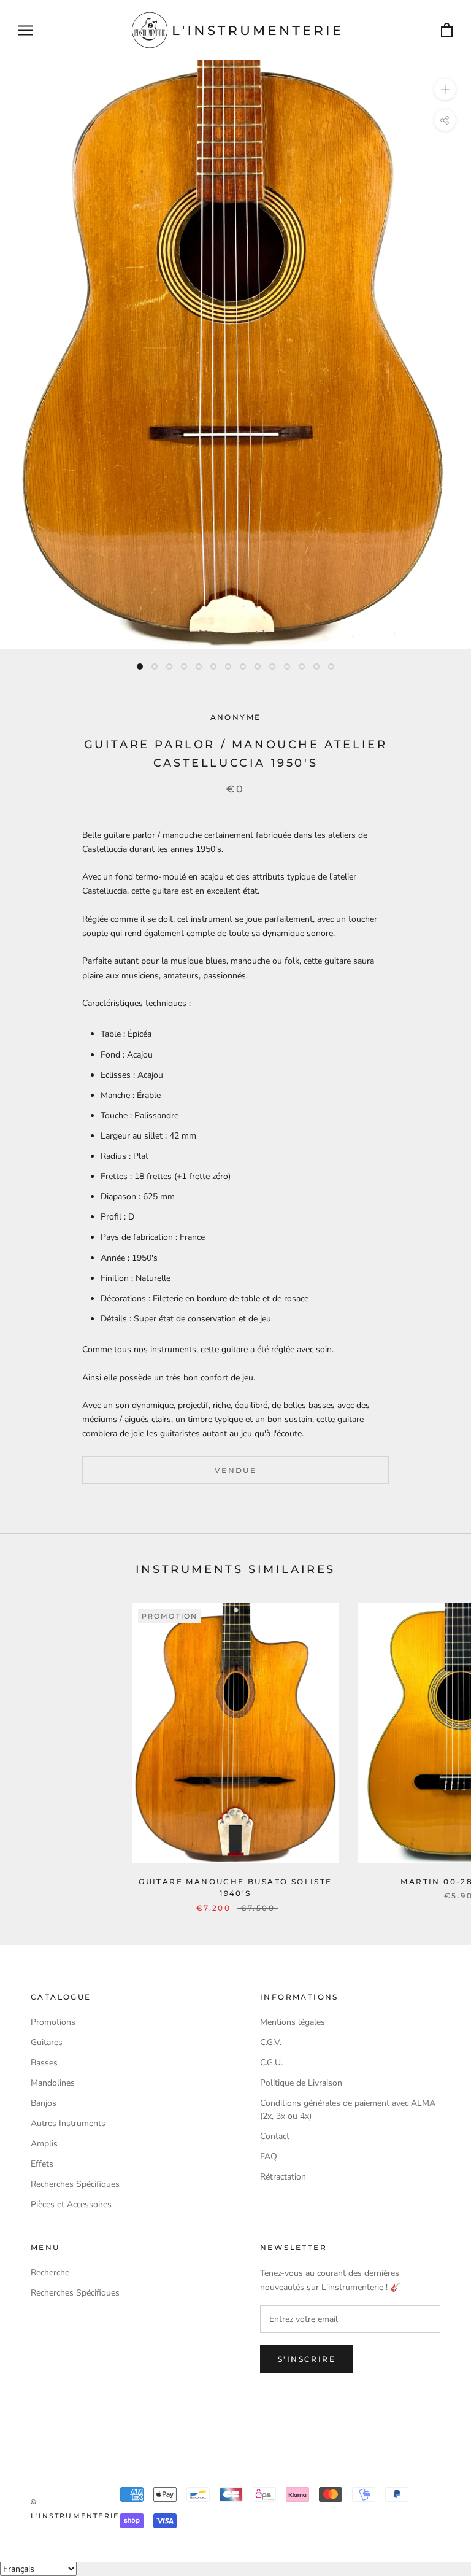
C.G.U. (271, 2063)
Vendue (235, 1470)
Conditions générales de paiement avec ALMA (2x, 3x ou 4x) (348, 2110)
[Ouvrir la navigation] (26, 30)
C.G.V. (271, 2042)
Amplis (44, 2144)
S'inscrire (307, 2359)
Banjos (44, 2103)
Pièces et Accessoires (71, 2204)
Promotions (53, 2022)
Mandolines (53, 2083)
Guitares (47, 2042)
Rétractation (283, 2177)
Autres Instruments (68, 2123)
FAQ (269, 2156)
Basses (44, 2063)
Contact (275, 2136)
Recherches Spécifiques (75, 2184)
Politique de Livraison (301, 2083)
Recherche (50, 2272)
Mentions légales (293, 2022)
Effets (42, 2164)
